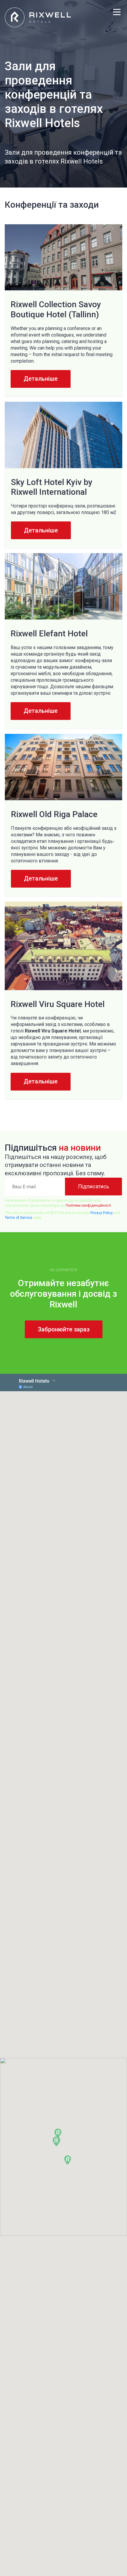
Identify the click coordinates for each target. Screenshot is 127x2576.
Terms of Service (18, 1218)
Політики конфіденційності (88, 1205)
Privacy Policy (102, 1213)
